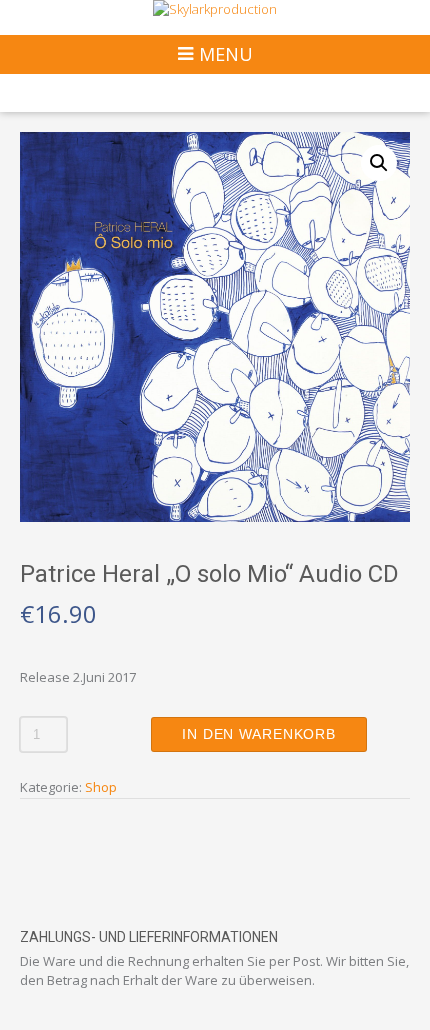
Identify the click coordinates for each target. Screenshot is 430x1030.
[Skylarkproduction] (215, 10)
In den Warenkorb (259, 734)
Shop (101, 787)
